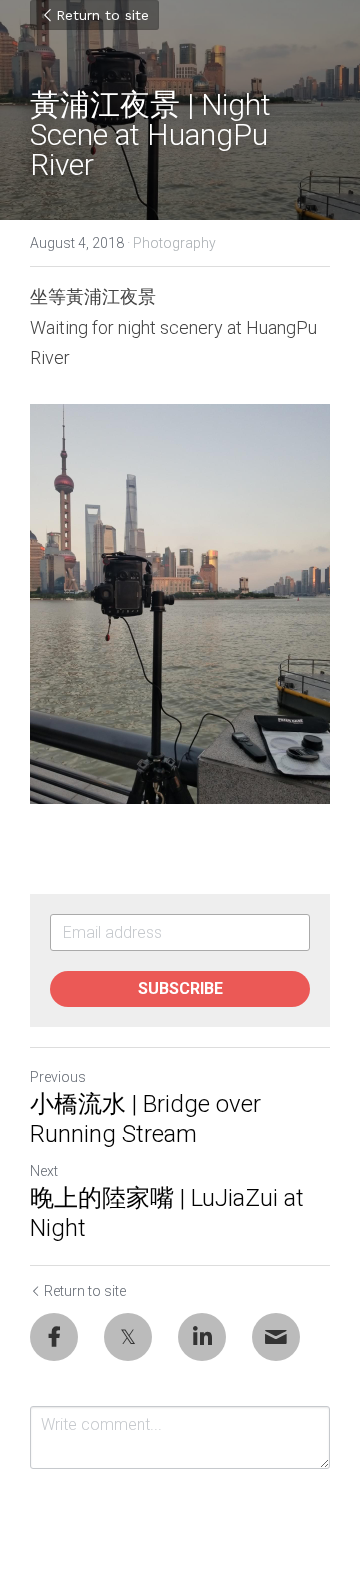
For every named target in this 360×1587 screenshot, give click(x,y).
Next (44, 1171)
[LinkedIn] (202, 1337)
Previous (58, 1077)
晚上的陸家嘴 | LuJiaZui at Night (167, 1213)
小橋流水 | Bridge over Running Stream (145, 1119)
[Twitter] (128, 1337)
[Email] (276, 1337)
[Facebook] (54, 1337)
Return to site (102, 15)
